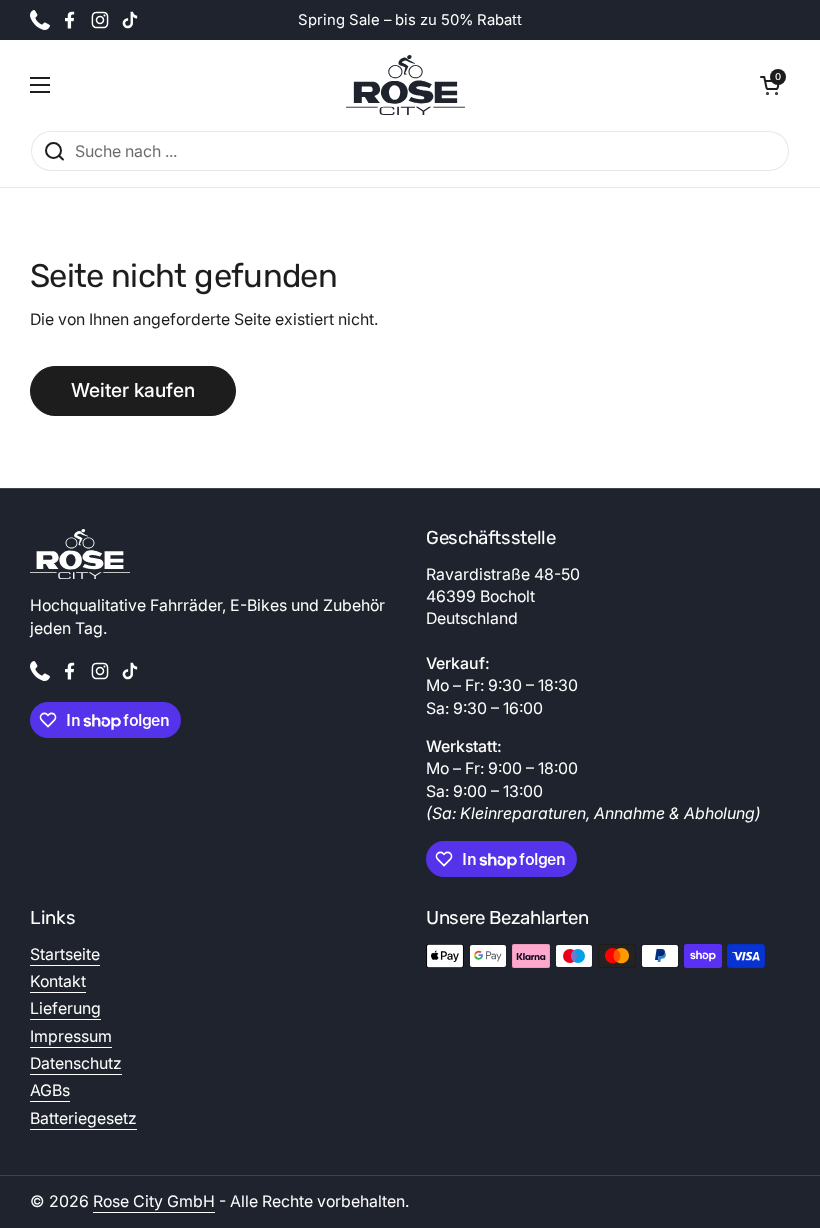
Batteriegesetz (83, 1118)
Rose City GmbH (154, 1201)
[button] (770, 85)
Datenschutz (76, 1063)
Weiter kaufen (133, 390)
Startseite (65, 954)
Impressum (71, 1036)
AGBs (50, 1090)
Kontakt (58, 981)
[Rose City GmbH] (405, 85)
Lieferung (65, 1008)
